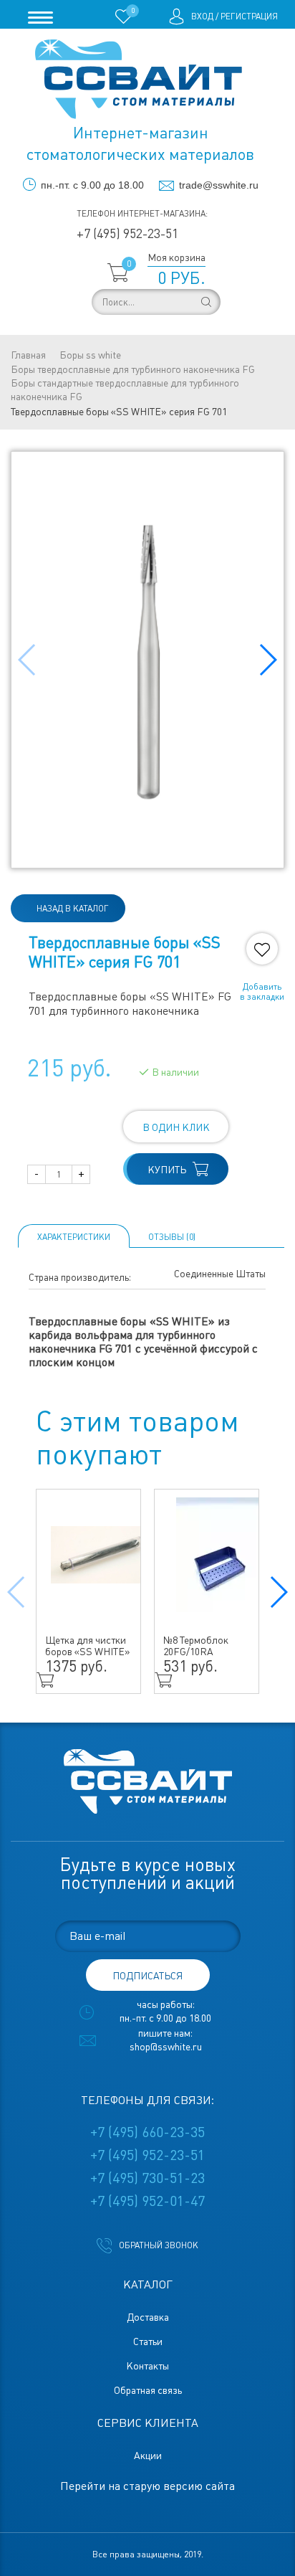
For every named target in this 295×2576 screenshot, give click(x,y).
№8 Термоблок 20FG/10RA (196, 1646)
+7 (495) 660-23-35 (147, 2132)
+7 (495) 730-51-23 (147, 2178)
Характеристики (74, 1237)
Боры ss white (90, 355)
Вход (202, 16)
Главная (28, 355)
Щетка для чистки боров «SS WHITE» (88, 1646)
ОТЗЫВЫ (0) (172, 1237)
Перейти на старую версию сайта (147, 2486)
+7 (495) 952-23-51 (127, 233)
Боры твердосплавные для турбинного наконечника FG (133, 369)
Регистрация (249, 16)
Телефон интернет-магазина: (142, 214)
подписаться (147, 1976)
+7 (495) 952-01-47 (147, 2201)
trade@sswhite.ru (219, 185)
